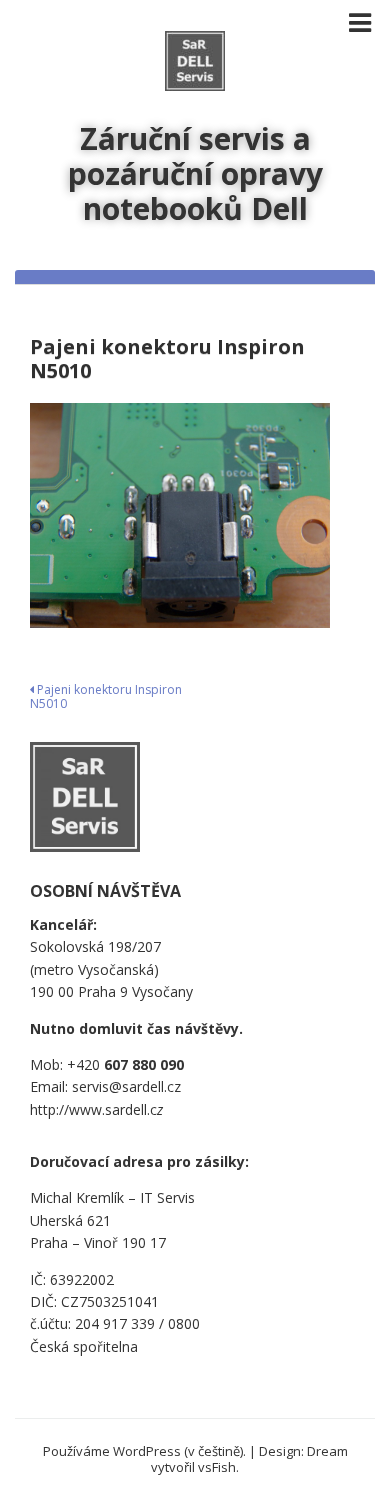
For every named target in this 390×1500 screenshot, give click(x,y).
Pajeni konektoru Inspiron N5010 (106, 696)
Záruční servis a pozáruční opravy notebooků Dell (195, 173)
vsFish (217, 1467)
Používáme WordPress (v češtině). (144, 1451)
